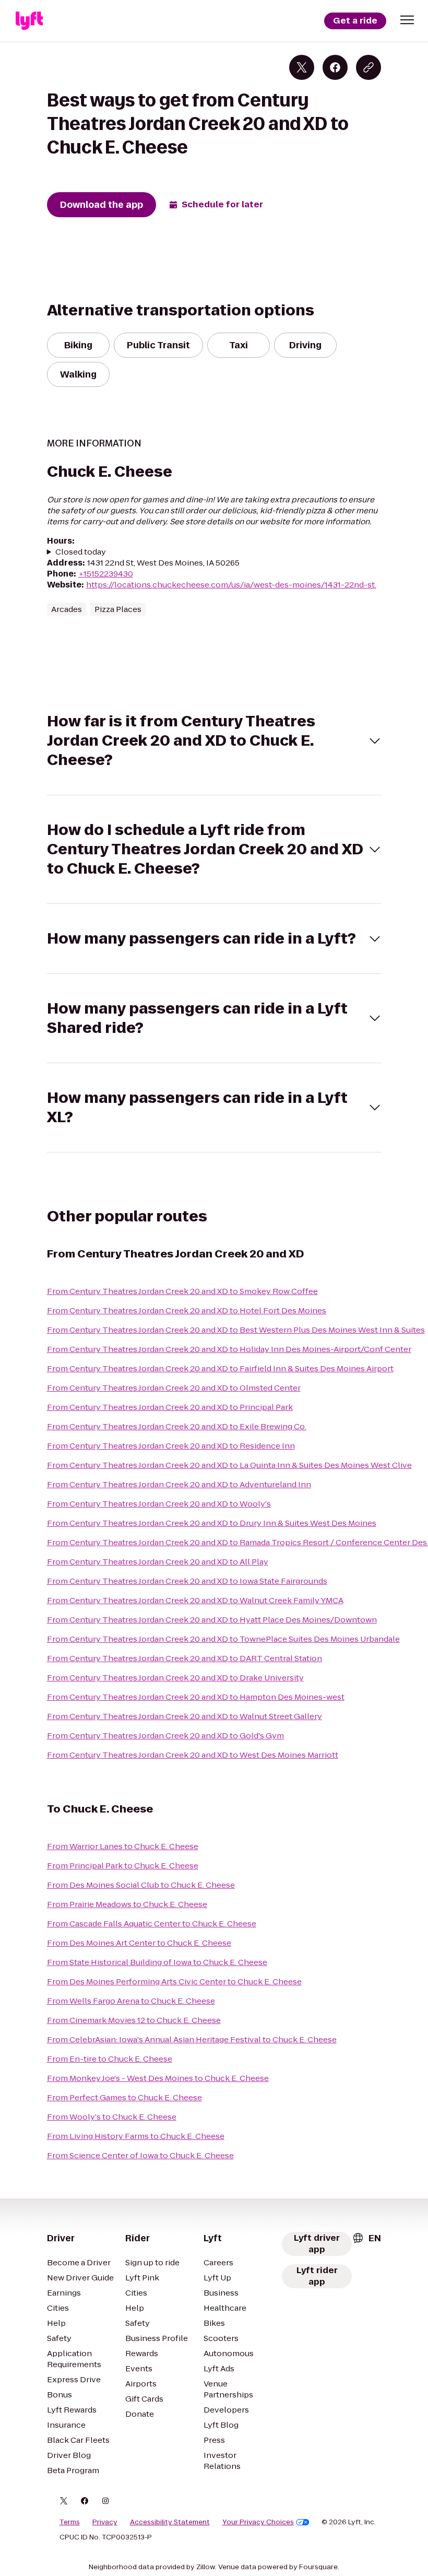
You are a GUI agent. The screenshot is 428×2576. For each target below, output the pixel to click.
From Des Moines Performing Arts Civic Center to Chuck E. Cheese (174, 1981)
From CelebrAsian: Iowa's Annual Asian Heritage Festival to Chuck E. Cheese (192, 2039)
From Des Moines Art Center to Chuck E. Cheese (139, 1943)
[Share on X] (302, 67)
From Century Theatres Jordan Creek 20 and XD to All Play (158, 1562)
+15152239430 (106, 574)
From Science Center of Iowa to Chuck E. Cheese (140, 2155)
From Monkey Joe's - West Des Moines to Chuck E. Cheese (158, 2078)
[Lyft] (29, 21)
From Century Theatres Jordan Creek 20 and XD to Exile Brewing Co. (177, 1426)
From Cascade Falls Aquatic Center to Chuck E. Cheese (152, 1924)
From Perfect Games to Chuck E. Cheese (124, 2097)
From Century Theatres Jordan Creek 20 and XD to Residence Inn (171, 1446)
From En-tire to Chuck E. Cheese (110, 2059)
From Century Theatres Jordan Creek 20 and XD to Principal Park (170, 1407)
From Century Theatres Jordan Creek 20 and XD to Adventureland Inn (179, 1484)
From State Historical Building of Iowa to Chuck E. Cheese (157, 1962)
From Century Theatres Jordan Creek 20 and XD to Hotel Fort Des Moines (187, 1310)
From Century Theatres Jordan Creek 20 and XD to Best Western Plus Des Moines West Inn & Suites (236, 1330)
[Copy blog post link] (368, 67)
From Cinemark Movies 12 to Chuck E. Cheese (134, 2020)
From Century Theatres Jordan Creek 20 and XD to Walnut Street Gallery (185, 1716)
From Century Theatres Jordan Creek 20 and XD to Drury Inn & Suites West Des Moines (212, 1523)
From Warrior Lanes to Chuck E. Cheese (123, 1846)
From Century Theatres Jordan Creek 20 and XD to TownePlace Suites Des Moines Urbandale (223, 1639)
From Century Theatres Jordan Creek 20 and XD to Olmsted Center (174, 1388)
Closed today (81, 552)
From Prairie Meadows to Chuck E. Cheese (127, 1904)
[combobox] (366, 2238)
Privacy (105, 2522)
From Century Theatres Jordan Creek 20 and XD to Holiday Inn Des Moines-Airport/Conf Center (229, 1349)
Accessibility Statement (170, 2522)
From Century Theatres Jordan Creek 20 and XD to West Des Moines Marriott (193, 1755)
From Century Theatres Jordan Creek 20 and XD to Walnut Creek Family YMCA (195, 1600)
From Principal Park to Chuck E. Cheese (123, 1866)
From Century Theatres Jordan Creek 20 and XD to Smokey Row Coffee (182, 1291)
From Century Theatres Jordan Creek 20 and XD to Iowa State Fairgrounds (187, 1581)
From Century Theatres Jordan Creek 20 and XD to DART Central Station (185, 1658)
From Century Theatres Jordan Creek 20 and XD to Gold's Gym (165, 1736)
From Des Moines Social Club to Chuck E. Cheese (141, 1885)
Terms (70, 2522)
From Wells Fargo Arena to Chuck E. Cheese (131, 2001)
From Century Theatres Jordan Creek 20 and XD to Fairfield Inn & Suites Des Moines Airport (220, 1368)
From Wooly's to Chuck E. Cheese (112, 2117)
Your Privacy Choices (258, 2522)
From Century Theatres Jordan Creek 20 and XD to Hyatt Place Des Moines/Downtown (212, 1620)
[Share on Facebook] (335, 67)
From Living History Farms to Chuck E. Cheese (136, 2136)
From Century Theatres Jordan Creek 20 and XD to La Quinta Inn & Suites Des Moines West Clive (229, 1465)
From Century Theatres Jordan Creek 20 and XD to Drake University (175, 1678)
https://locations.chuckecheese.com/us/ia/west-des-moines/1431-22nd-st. (231, 585)
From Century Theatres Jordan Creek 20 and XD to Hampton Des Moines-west (196, 1697)
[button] (407, 20)
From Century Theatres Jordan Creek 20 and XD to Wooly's (159, 1504)
